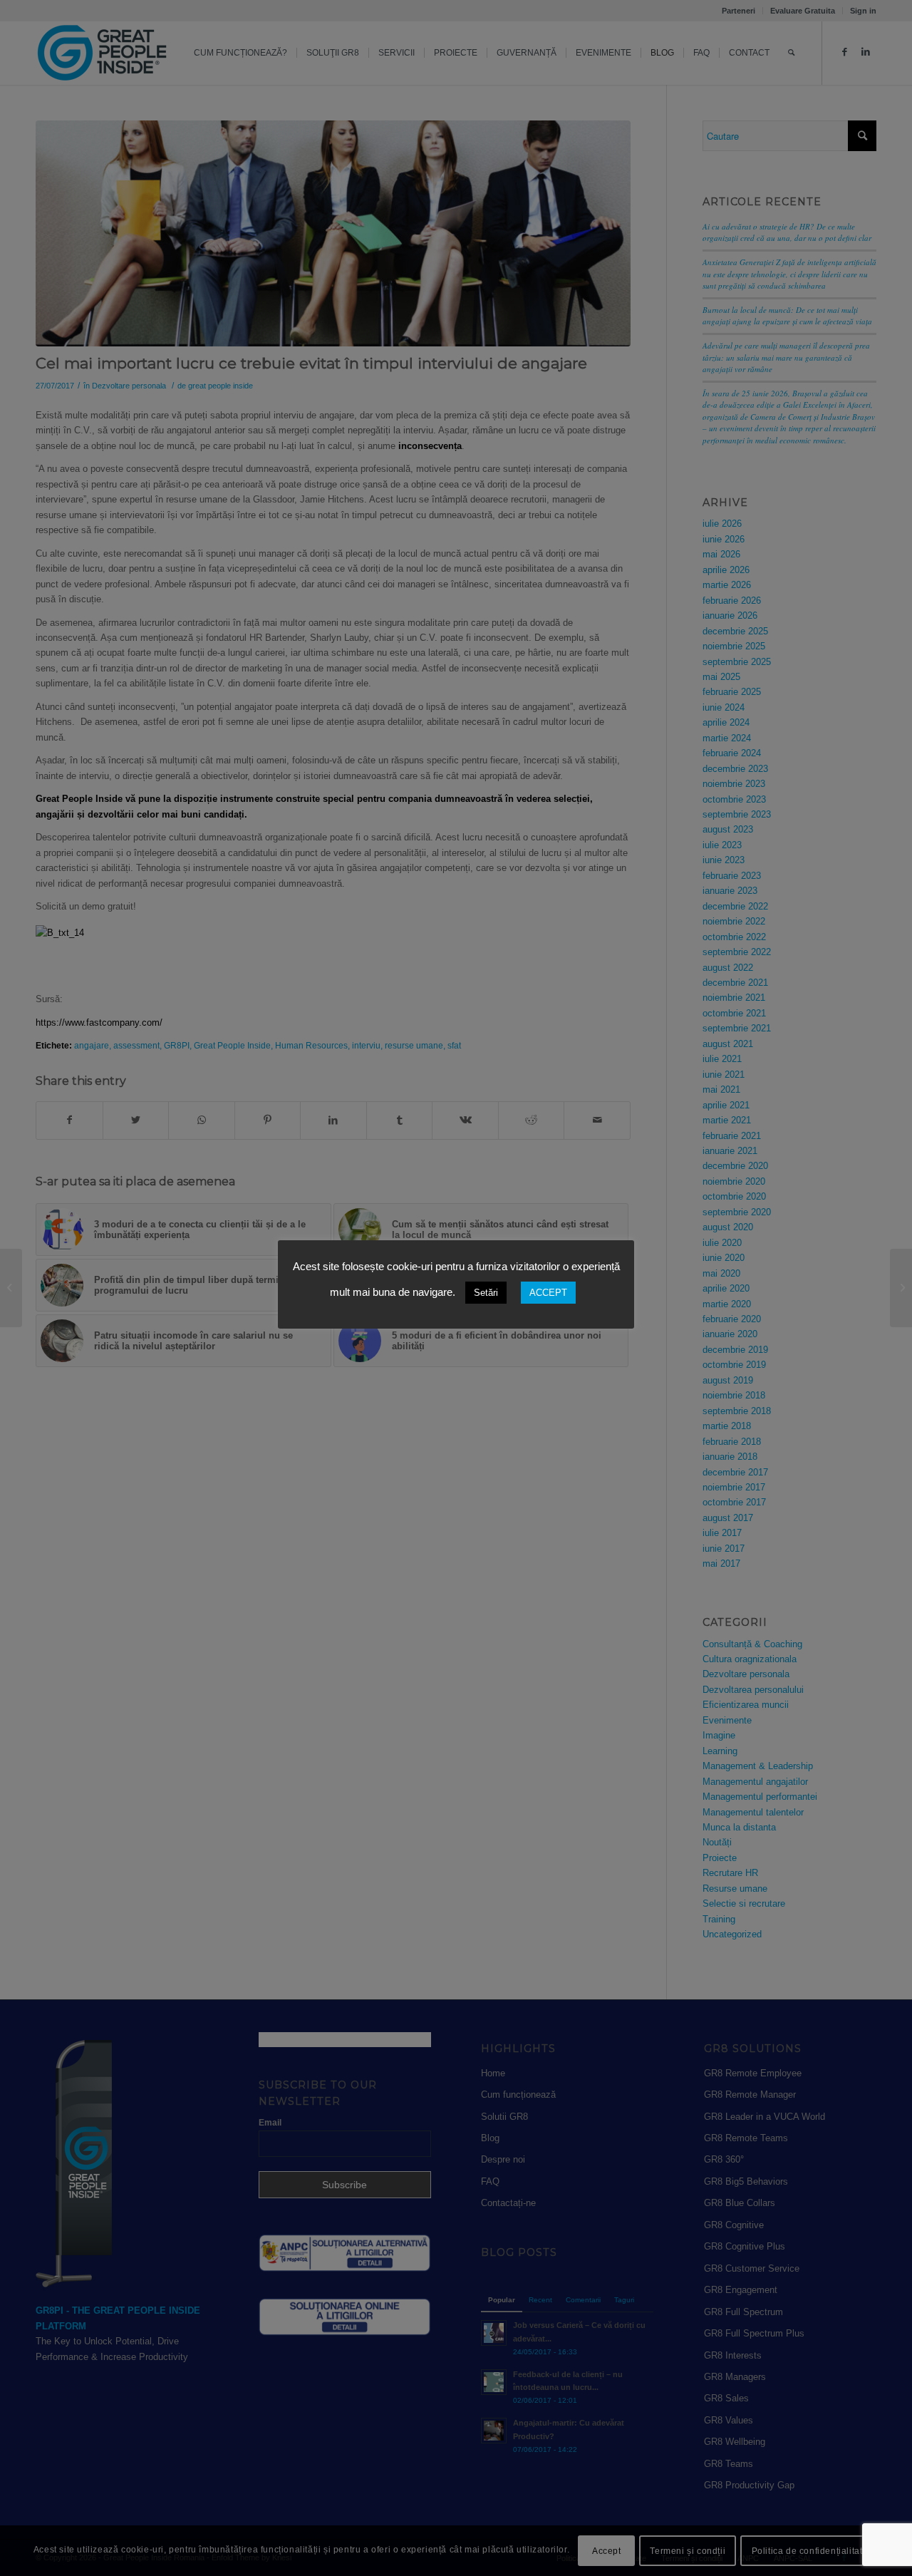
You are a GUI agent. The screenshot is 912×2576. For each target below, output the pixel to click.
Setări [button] (486, 1293)
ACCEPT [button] (548, 1293)
